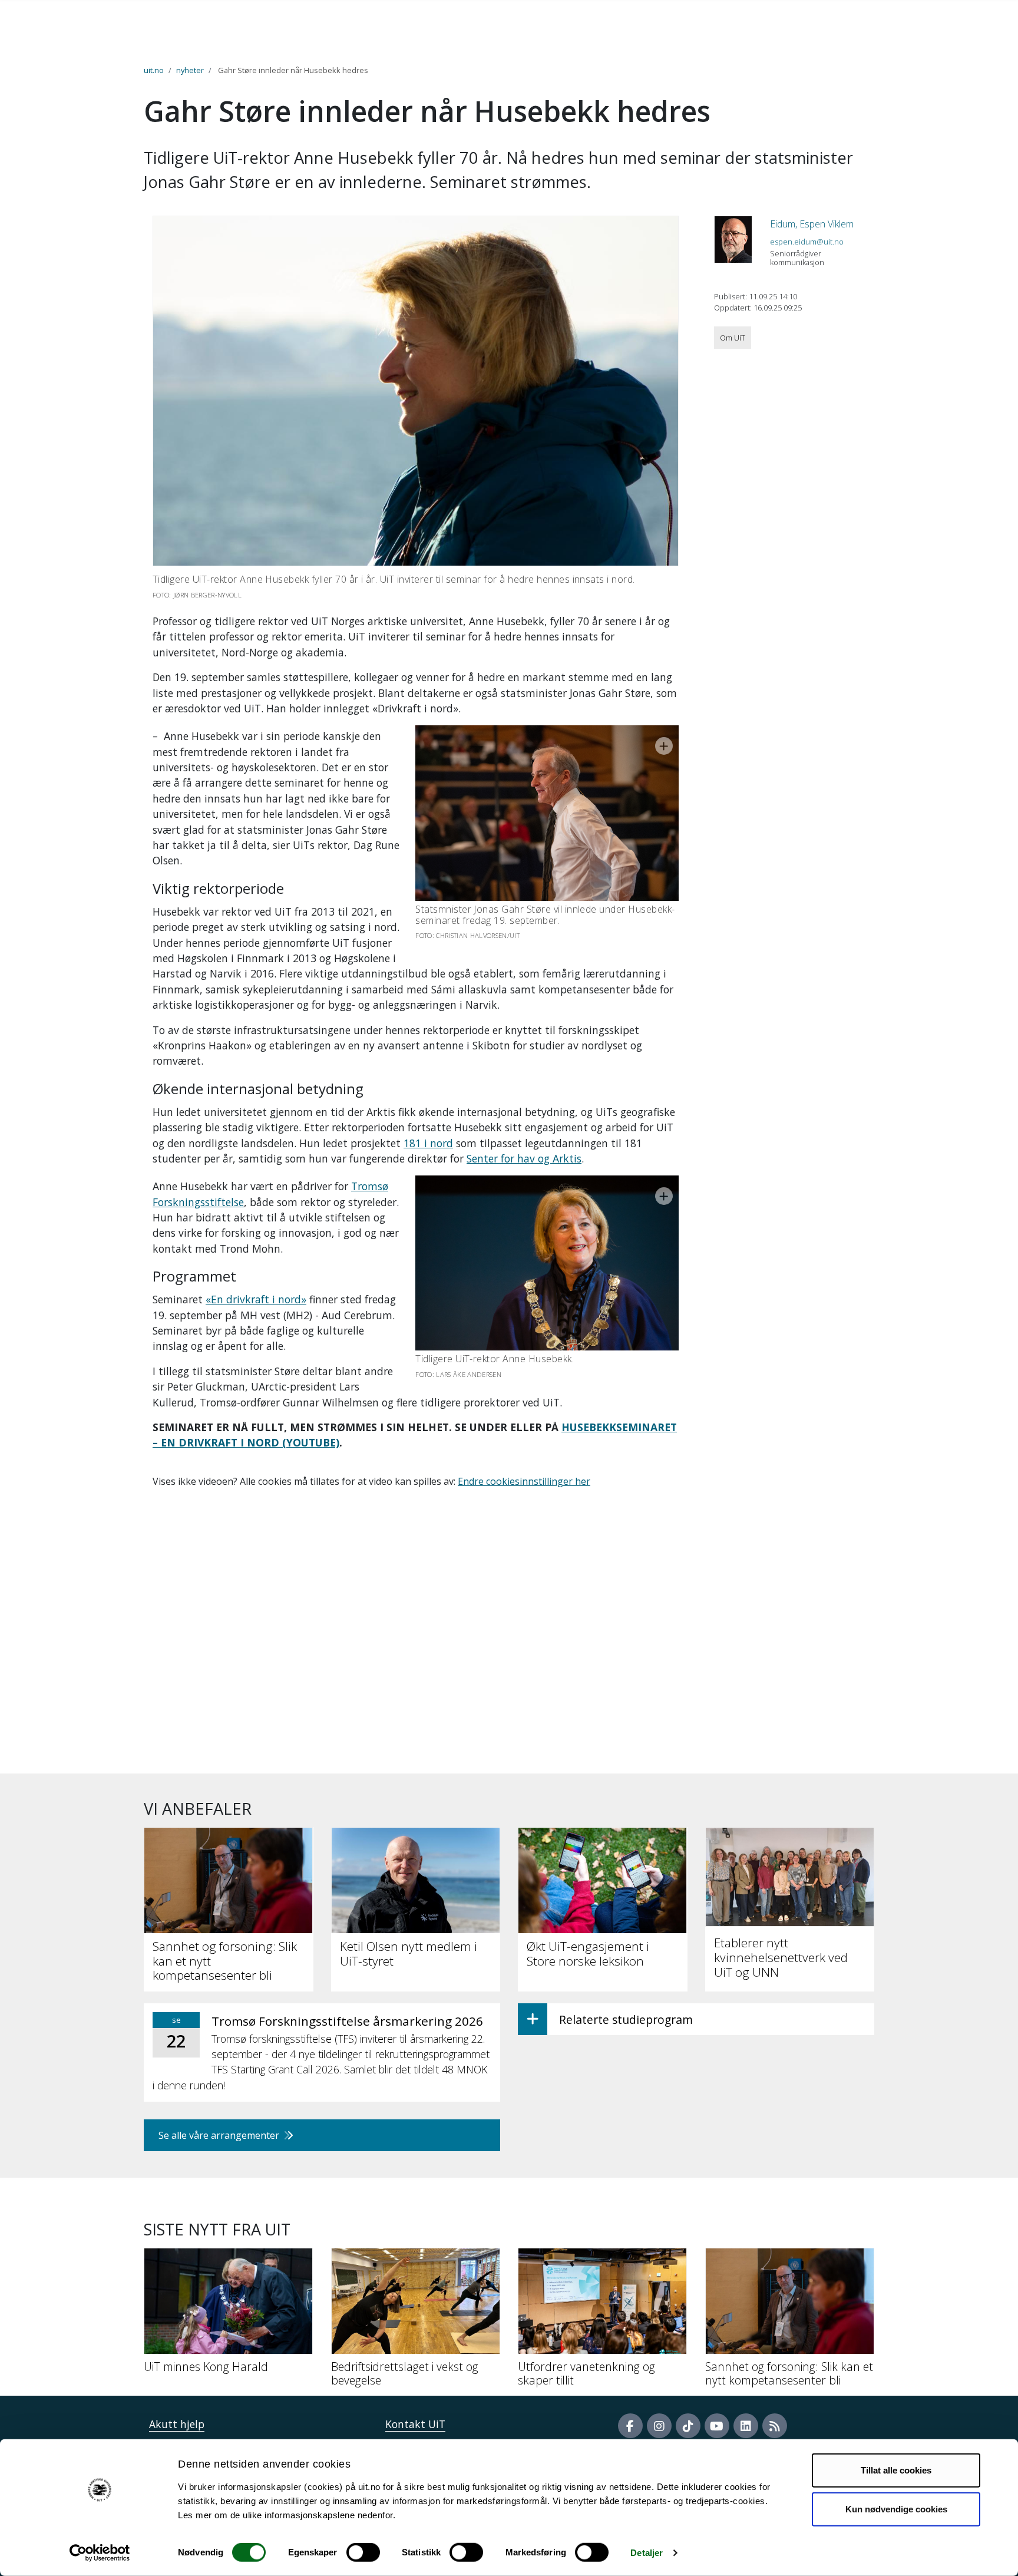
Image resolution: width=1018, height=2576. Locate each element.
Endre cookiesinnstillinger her (524, 1481)
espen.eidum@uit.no (807, 242)
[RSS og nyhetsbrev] (775, 2426)
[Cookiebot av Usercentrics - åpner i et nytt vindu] (100, 2553)
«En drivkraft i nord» (256, 1299)
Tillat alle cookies (896, 2470)
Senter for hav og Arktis (524, 1158)
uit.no (154, 70)
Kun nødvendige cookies (896, 2509)
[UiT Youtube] (717, 2426)
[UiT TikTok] (688, 2426)
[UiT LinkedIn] (746, 2426)
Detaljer (647, 2553)
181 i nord (428, 1143)
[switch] (363, 2552)
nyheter (190, 70)
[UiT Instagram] (659, 2426)
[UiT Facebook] (630, 2426)
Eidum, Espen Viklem (812, 224)
